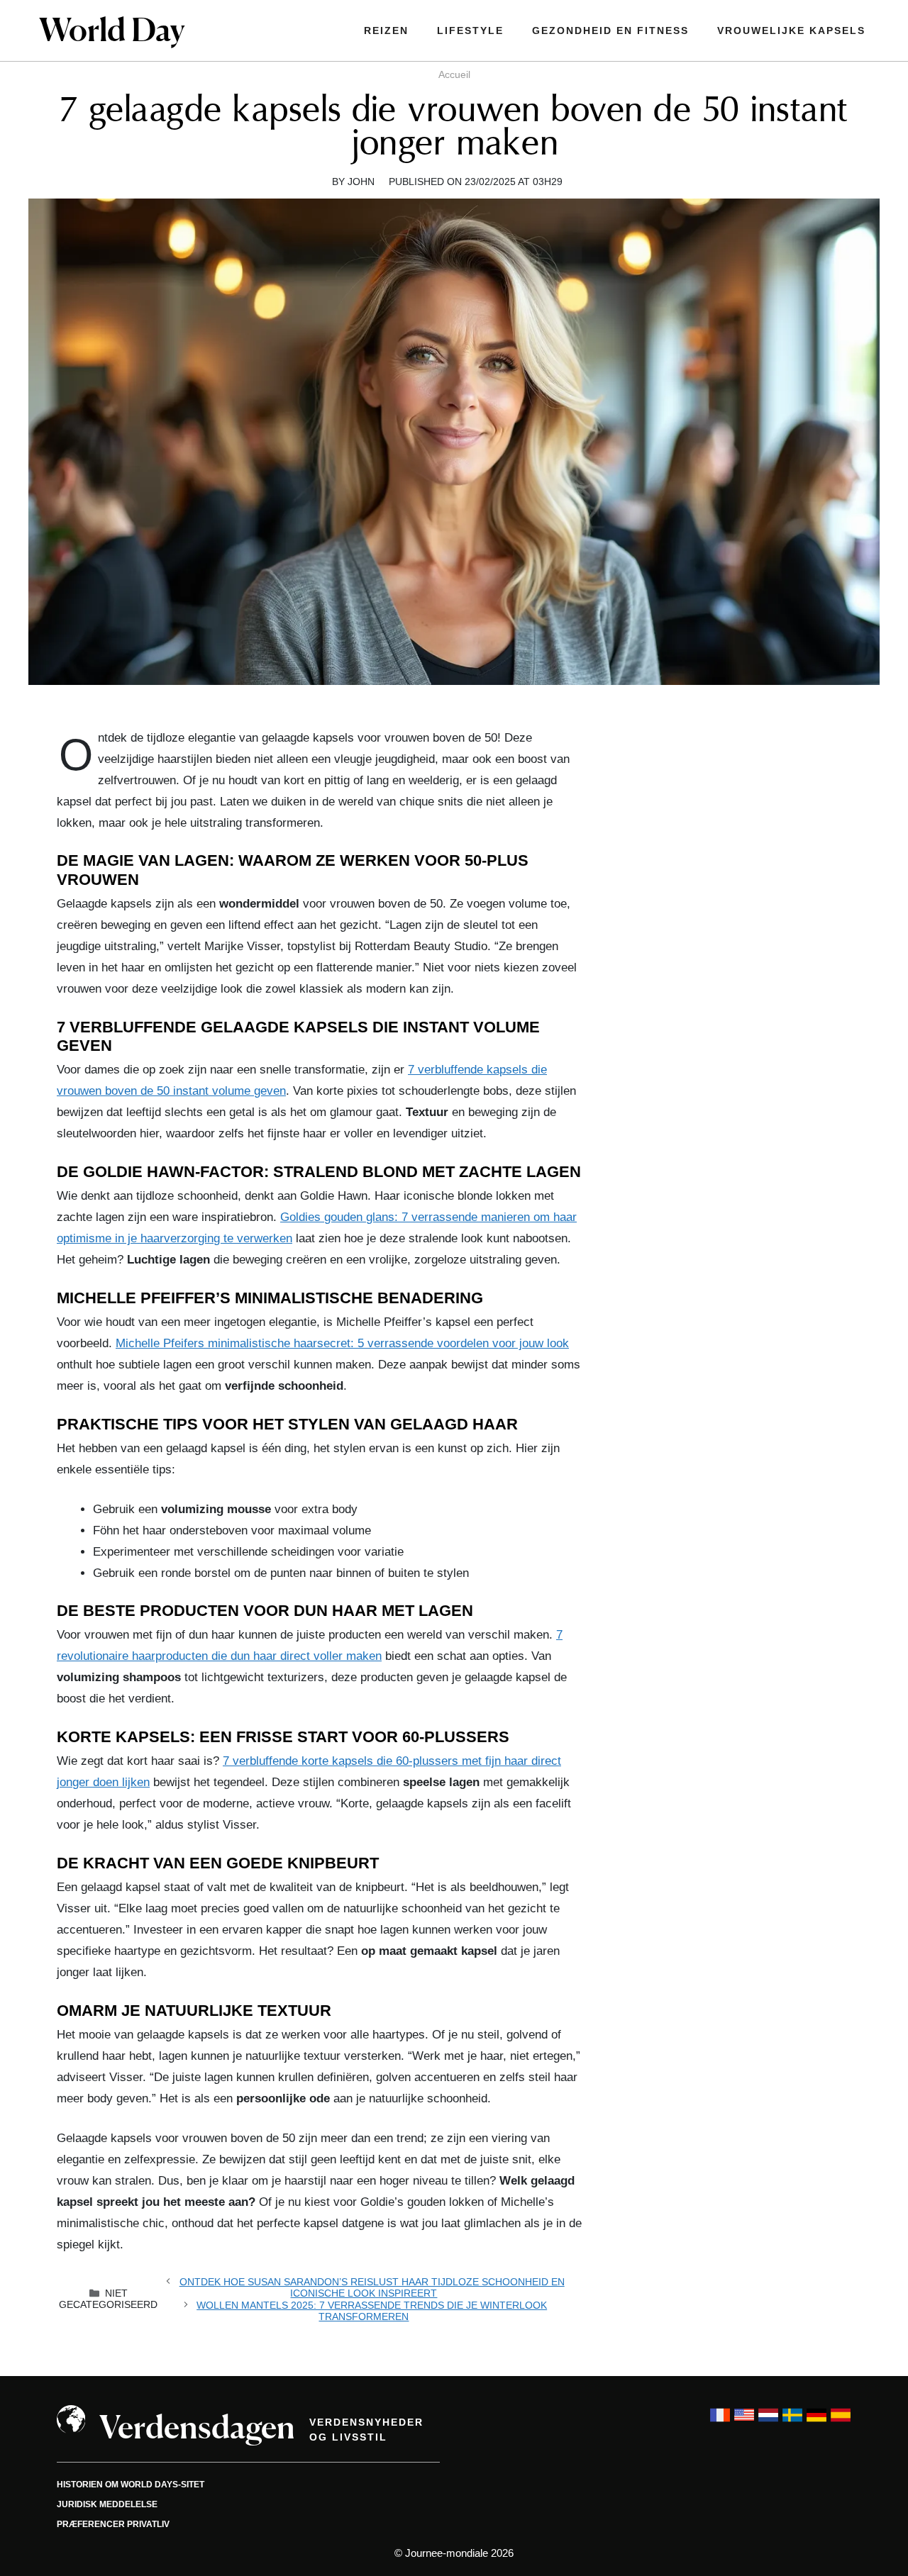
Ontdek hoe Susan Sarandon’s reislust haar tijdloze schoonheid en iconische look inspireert (372, 2287)
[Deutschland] (816, 2422)
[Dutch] (768, 2422)
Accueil (454, 74)
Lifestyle (470, 30)
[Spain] (841, 2422)
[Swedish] (792, 2422)
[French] (720, 2422)
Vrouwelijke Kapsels (791, 30)
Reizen (386, 30)
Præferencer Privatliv (113, 2524)
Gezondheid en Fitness (610, 30)
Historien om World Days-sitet (131, 2485)
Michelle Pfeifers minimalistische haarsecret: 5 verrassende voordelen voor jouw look (342, 1343)
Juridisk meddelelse (107, 2504)
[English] (744, 2422)
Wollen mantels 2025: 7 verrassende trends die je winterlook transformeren (372, 2311)
